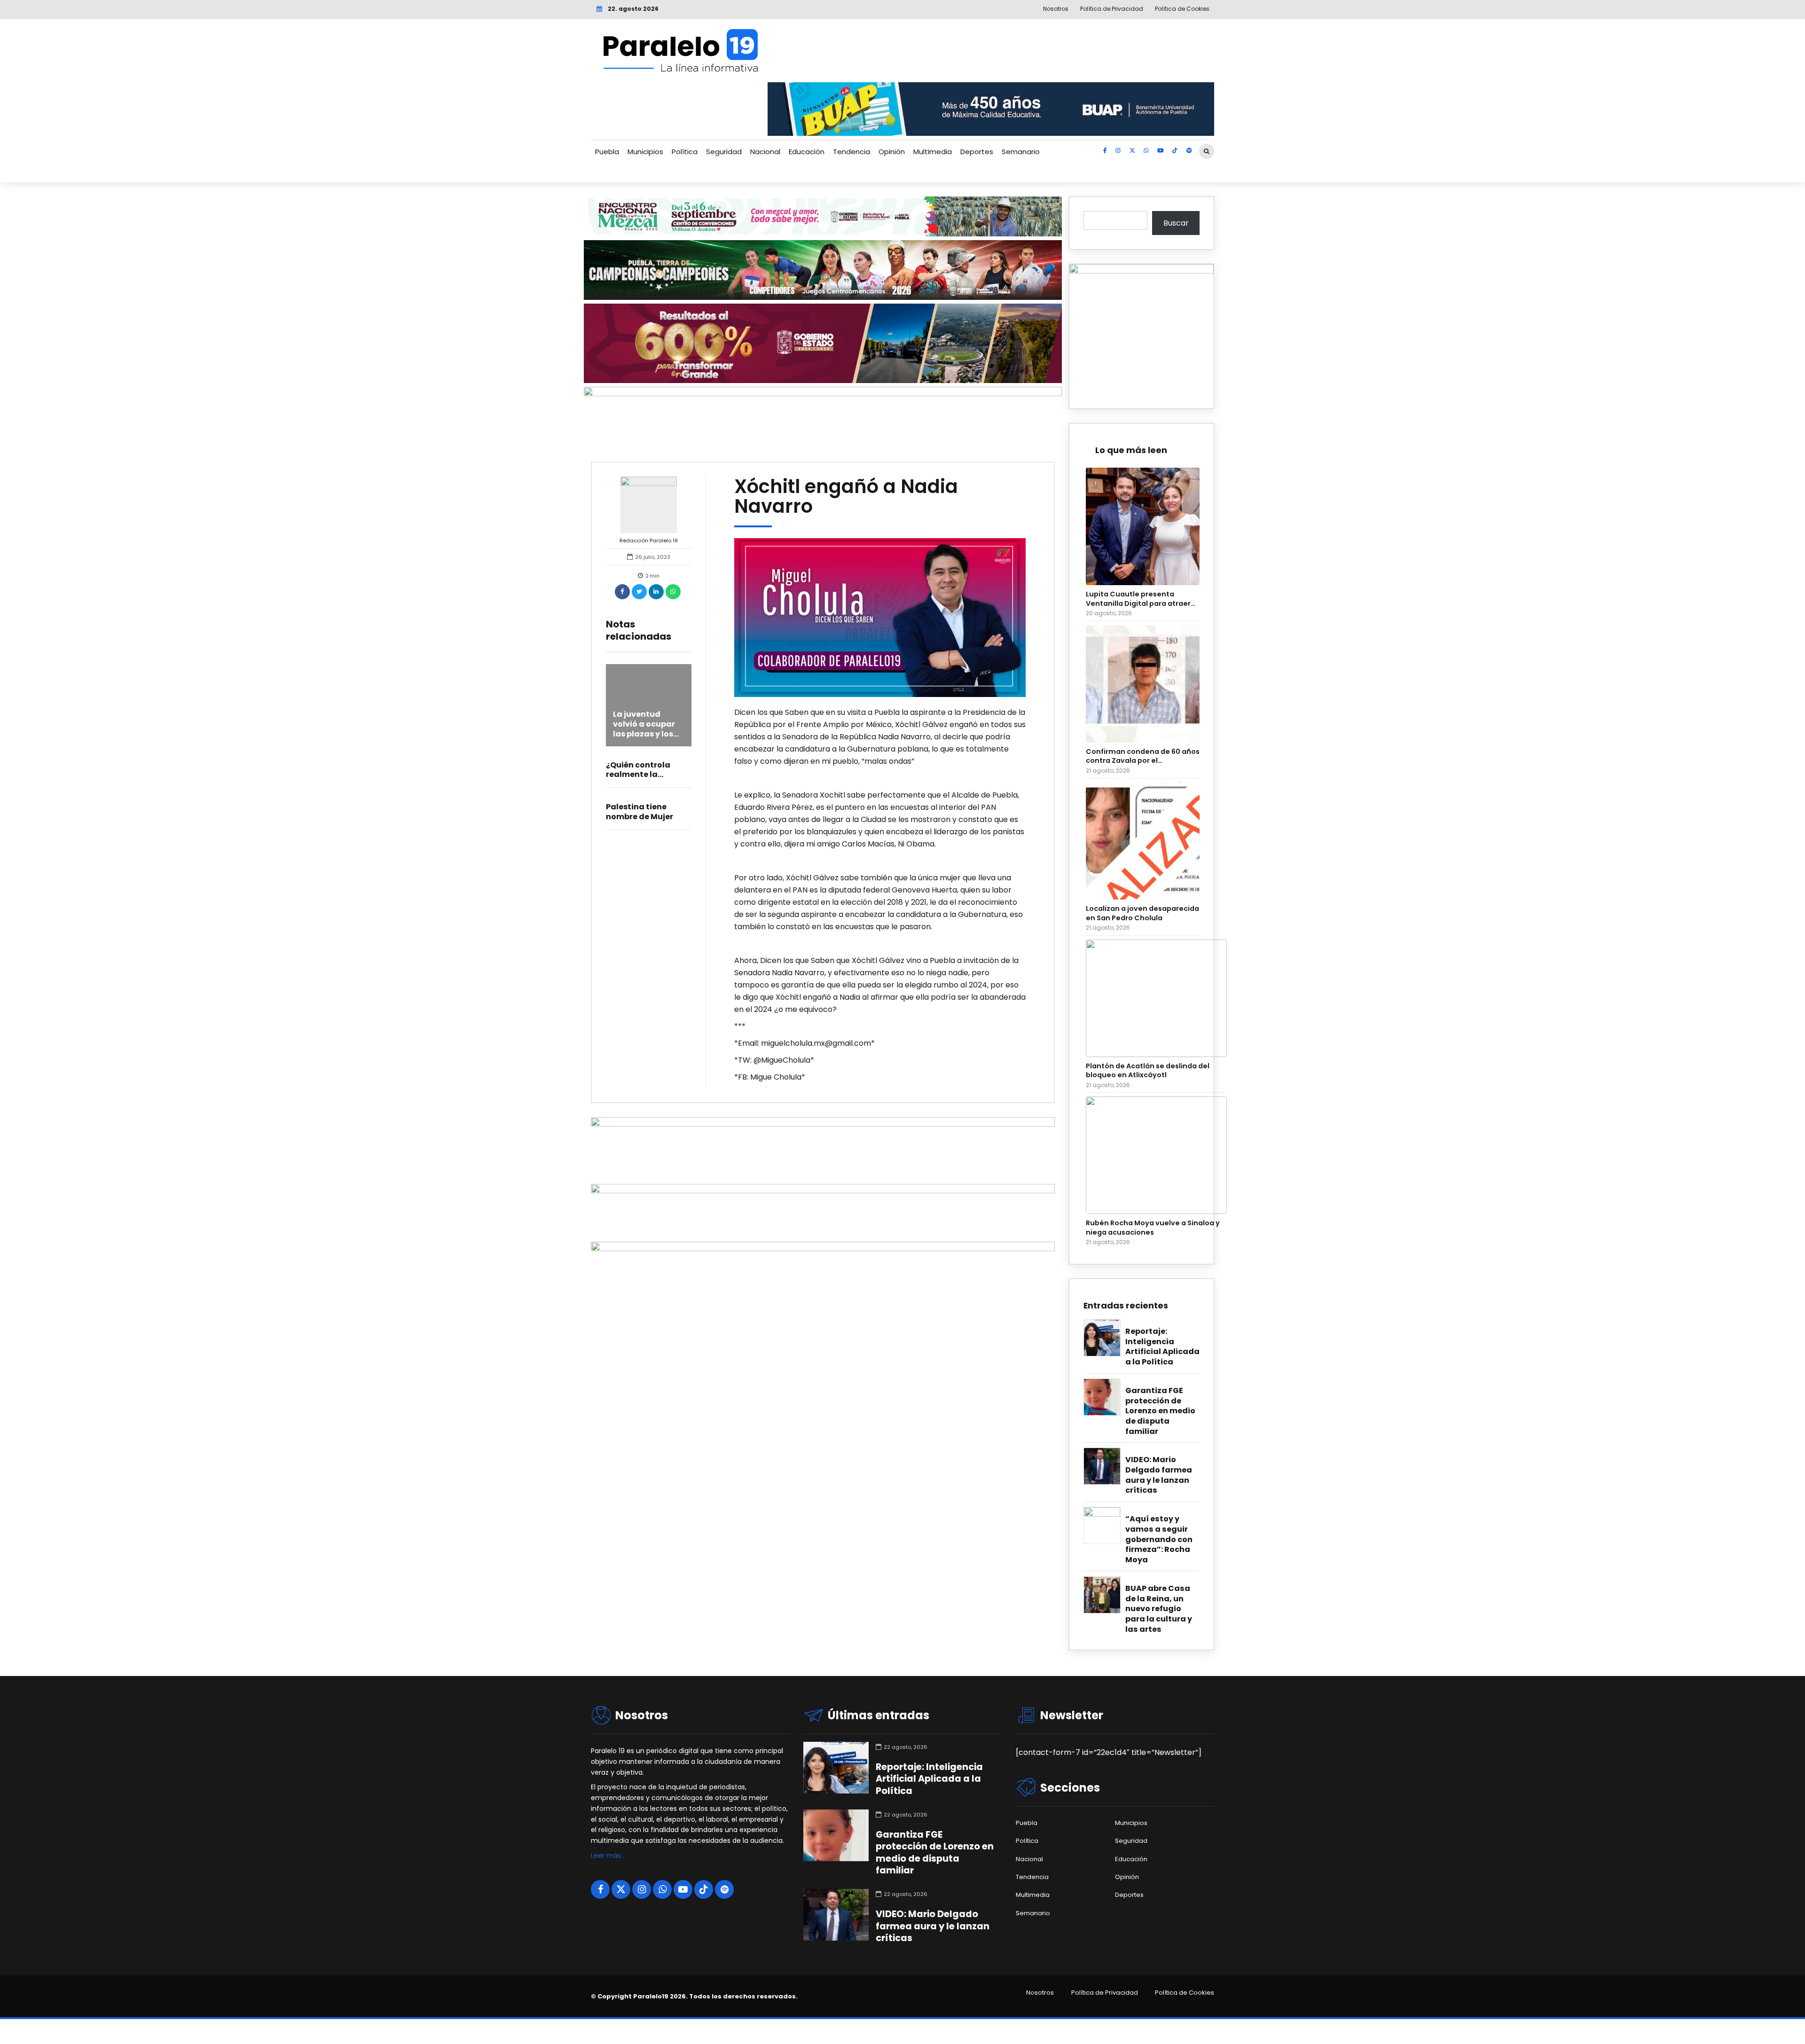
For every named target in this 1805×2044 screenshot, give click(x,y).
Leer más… (608, 1856)
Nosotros (1040, 1993)
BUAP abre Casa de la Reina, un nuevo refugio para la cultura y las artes (1159, 1609)
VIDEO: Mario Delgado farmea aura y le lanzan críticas (1159, 1475)
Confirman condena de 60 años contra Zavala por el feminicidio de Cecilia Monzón (1143, 756)
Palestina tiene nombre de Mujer (640, 812)
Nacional (765, 152)
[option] (880, 618)
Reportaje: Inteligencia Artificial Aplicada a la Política (1162, 1347)
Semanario (1021, 152)
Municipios (645, 152)
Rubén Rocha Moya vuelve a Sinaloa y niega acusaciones (1153, 1228)
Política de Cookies (1185, 1993)
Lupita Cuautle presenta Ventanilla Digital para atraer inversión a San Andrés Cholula (1141, 599)
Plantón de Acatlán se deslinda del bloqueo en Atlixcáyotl (1148, 1071)
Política (685, 152)
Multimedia (933, 152)
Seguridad (724, 152)
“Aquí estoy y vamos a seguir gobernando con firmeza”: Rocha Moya (1159, 1539)
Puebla (607, 152)
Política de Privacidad (1105, 1993)
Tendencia (851, 152)
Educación (807, 152)
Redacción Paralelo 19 (649, 540)
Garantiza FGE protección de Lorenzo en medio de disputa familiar (1160, 1411)
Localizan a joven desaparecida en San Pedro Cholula (1142, 913)
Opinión (892, 152)
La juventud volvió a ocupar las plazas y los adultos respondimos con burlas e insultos (648, 739)
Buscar (1176, 223)
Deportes (977, 152)
